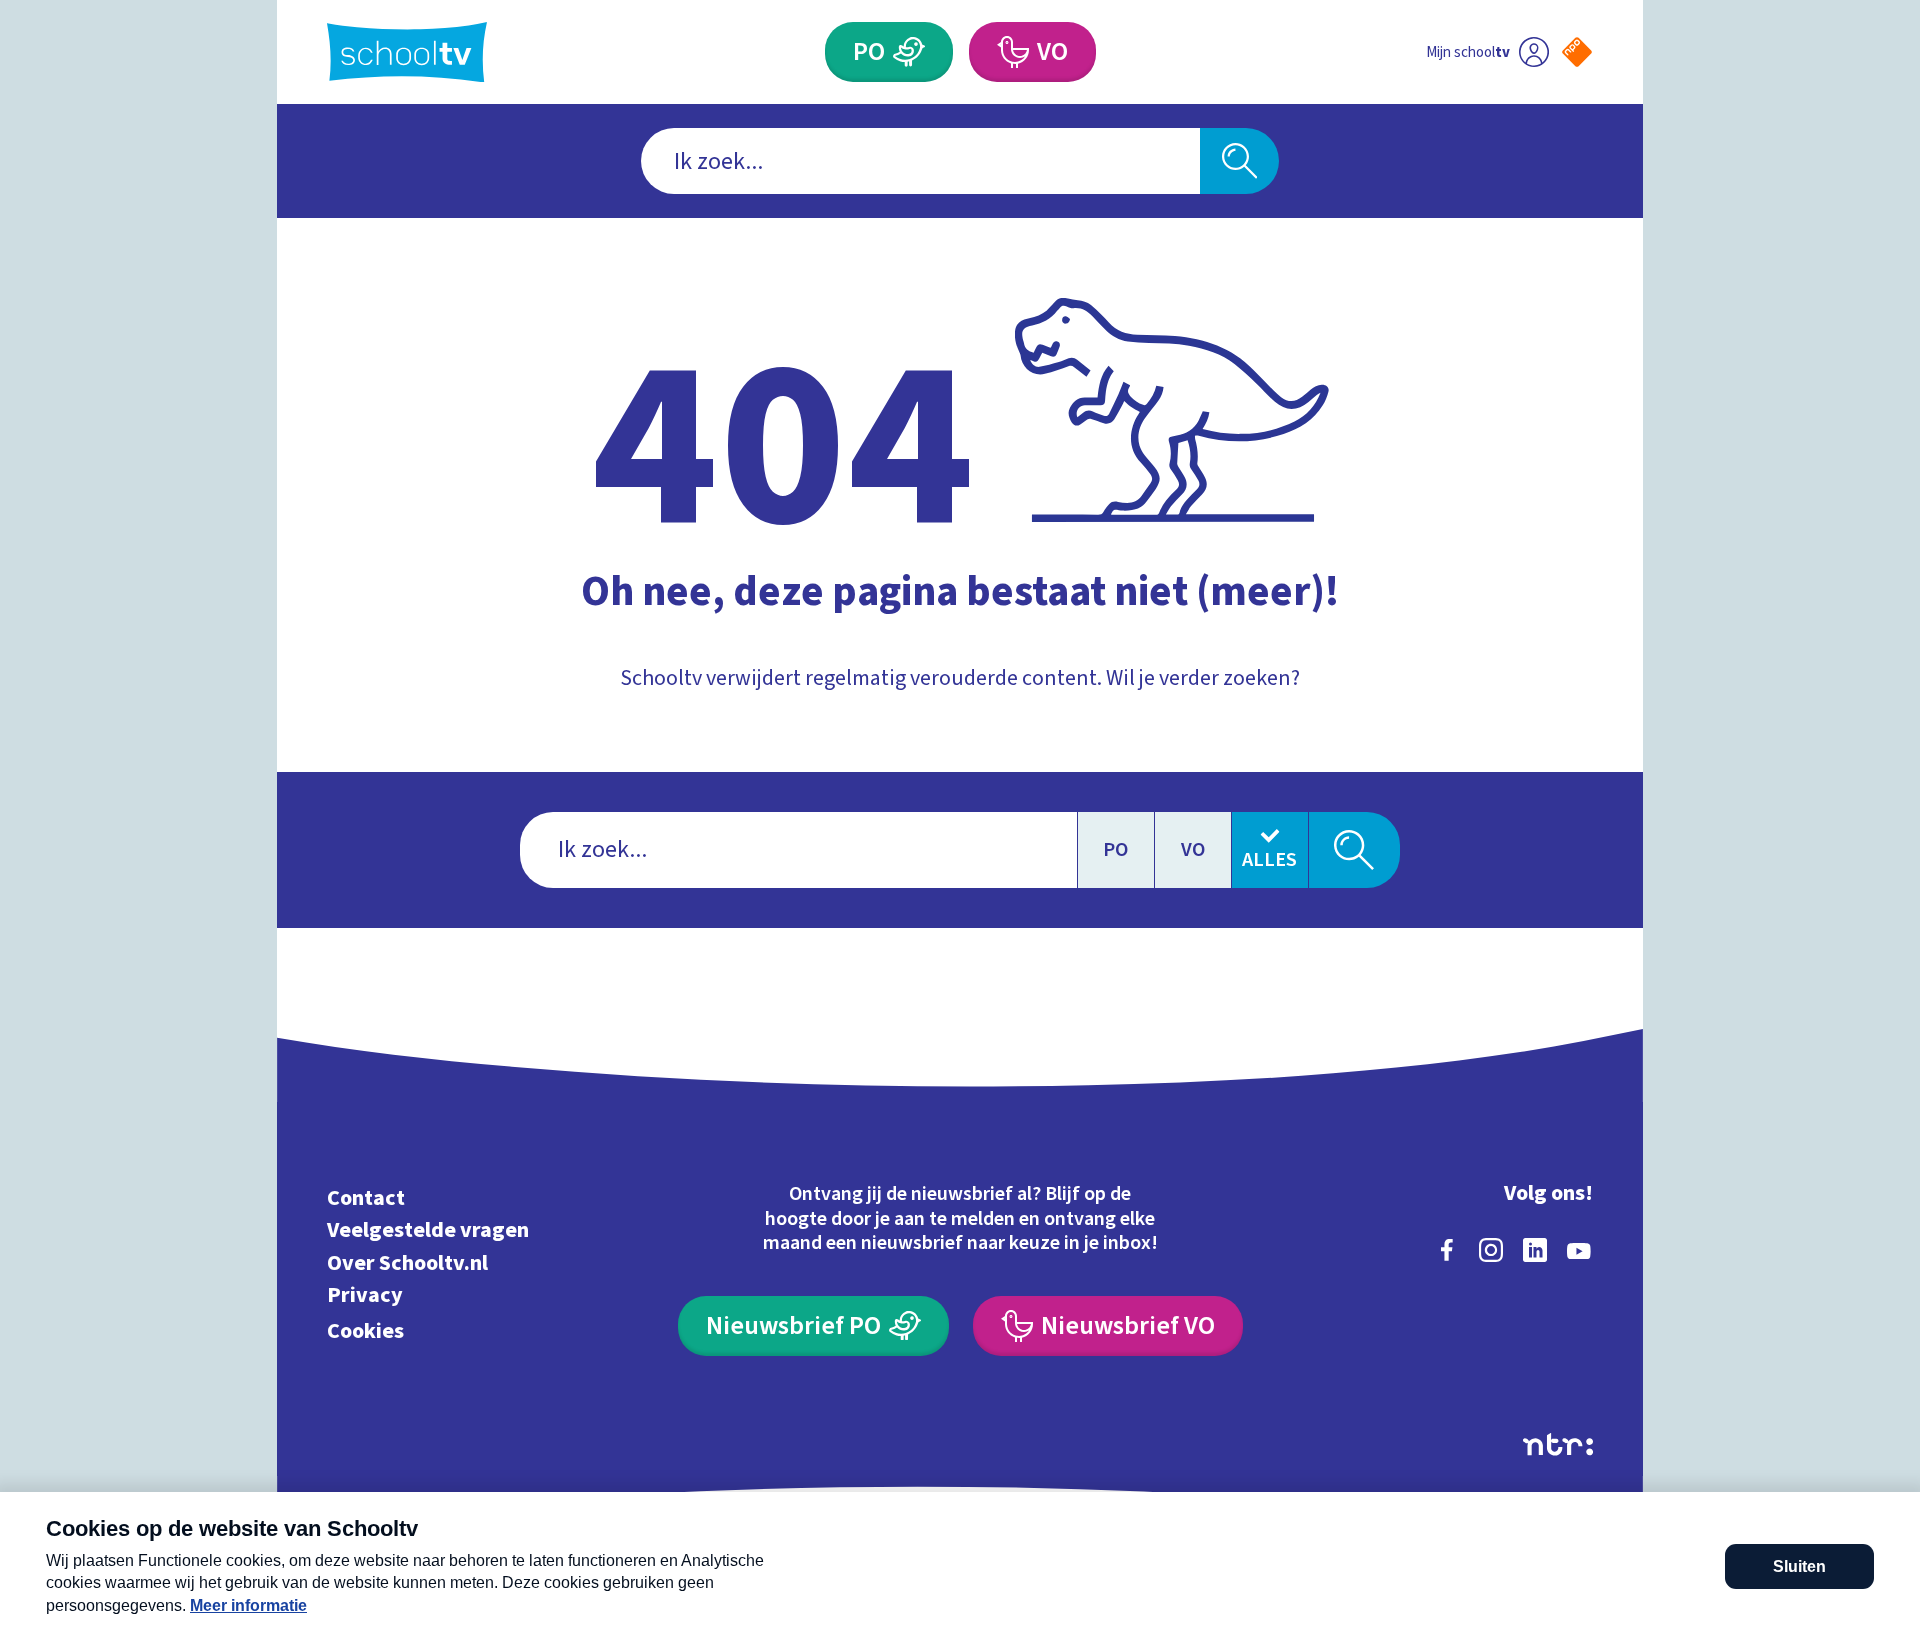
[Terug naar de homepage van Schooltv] (407, 52)
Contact (366, 1197)
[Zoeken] (1239, 161)
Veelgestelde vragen (428, 1230)
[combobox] (920, 161)
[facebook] (1447, 1250)
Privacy (365, 1295)
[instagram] (1491, 1250)
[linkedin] (1535, 1250)
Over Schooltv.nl (407, 1262)
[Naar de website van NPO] (1577, 52)
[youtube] (1579, 1250)
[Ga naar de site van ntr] (1558, 1444)
